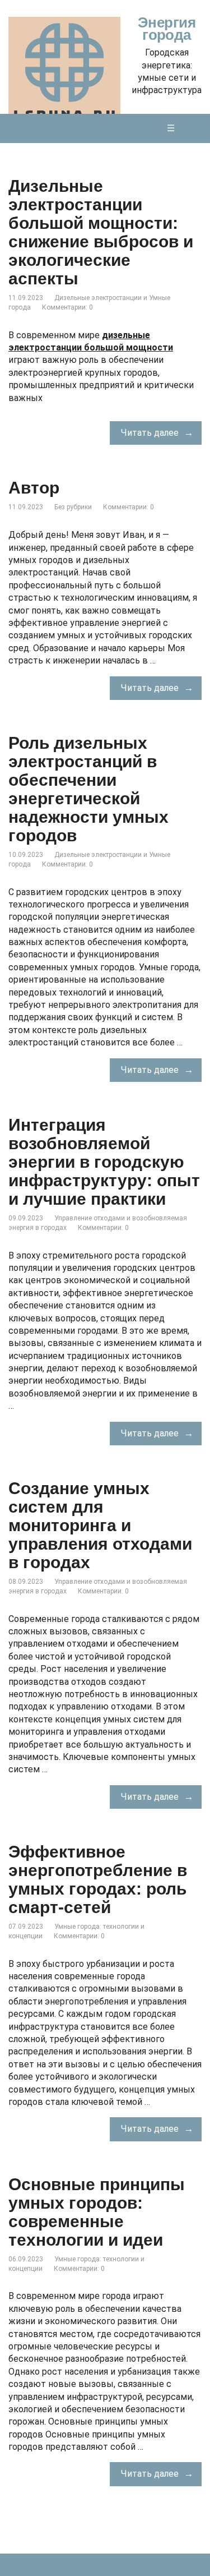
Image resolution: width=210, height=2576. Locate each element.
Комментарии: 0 (67, 307)
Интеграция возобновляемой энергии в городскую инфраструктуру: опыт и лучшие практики (104, 1162)
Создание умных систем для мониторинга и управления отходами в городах (100, 1525)
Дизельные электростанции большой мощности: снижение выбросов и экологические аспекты (101, 232)
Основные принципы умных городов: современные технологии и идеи (97, 2212)
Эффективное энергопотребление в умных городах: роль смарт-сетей (98, 1879)
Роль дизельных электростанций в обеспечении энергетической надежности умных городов (88, 789)
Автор (34, 488)
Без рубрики (73, 507)
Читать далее (150, 433)
